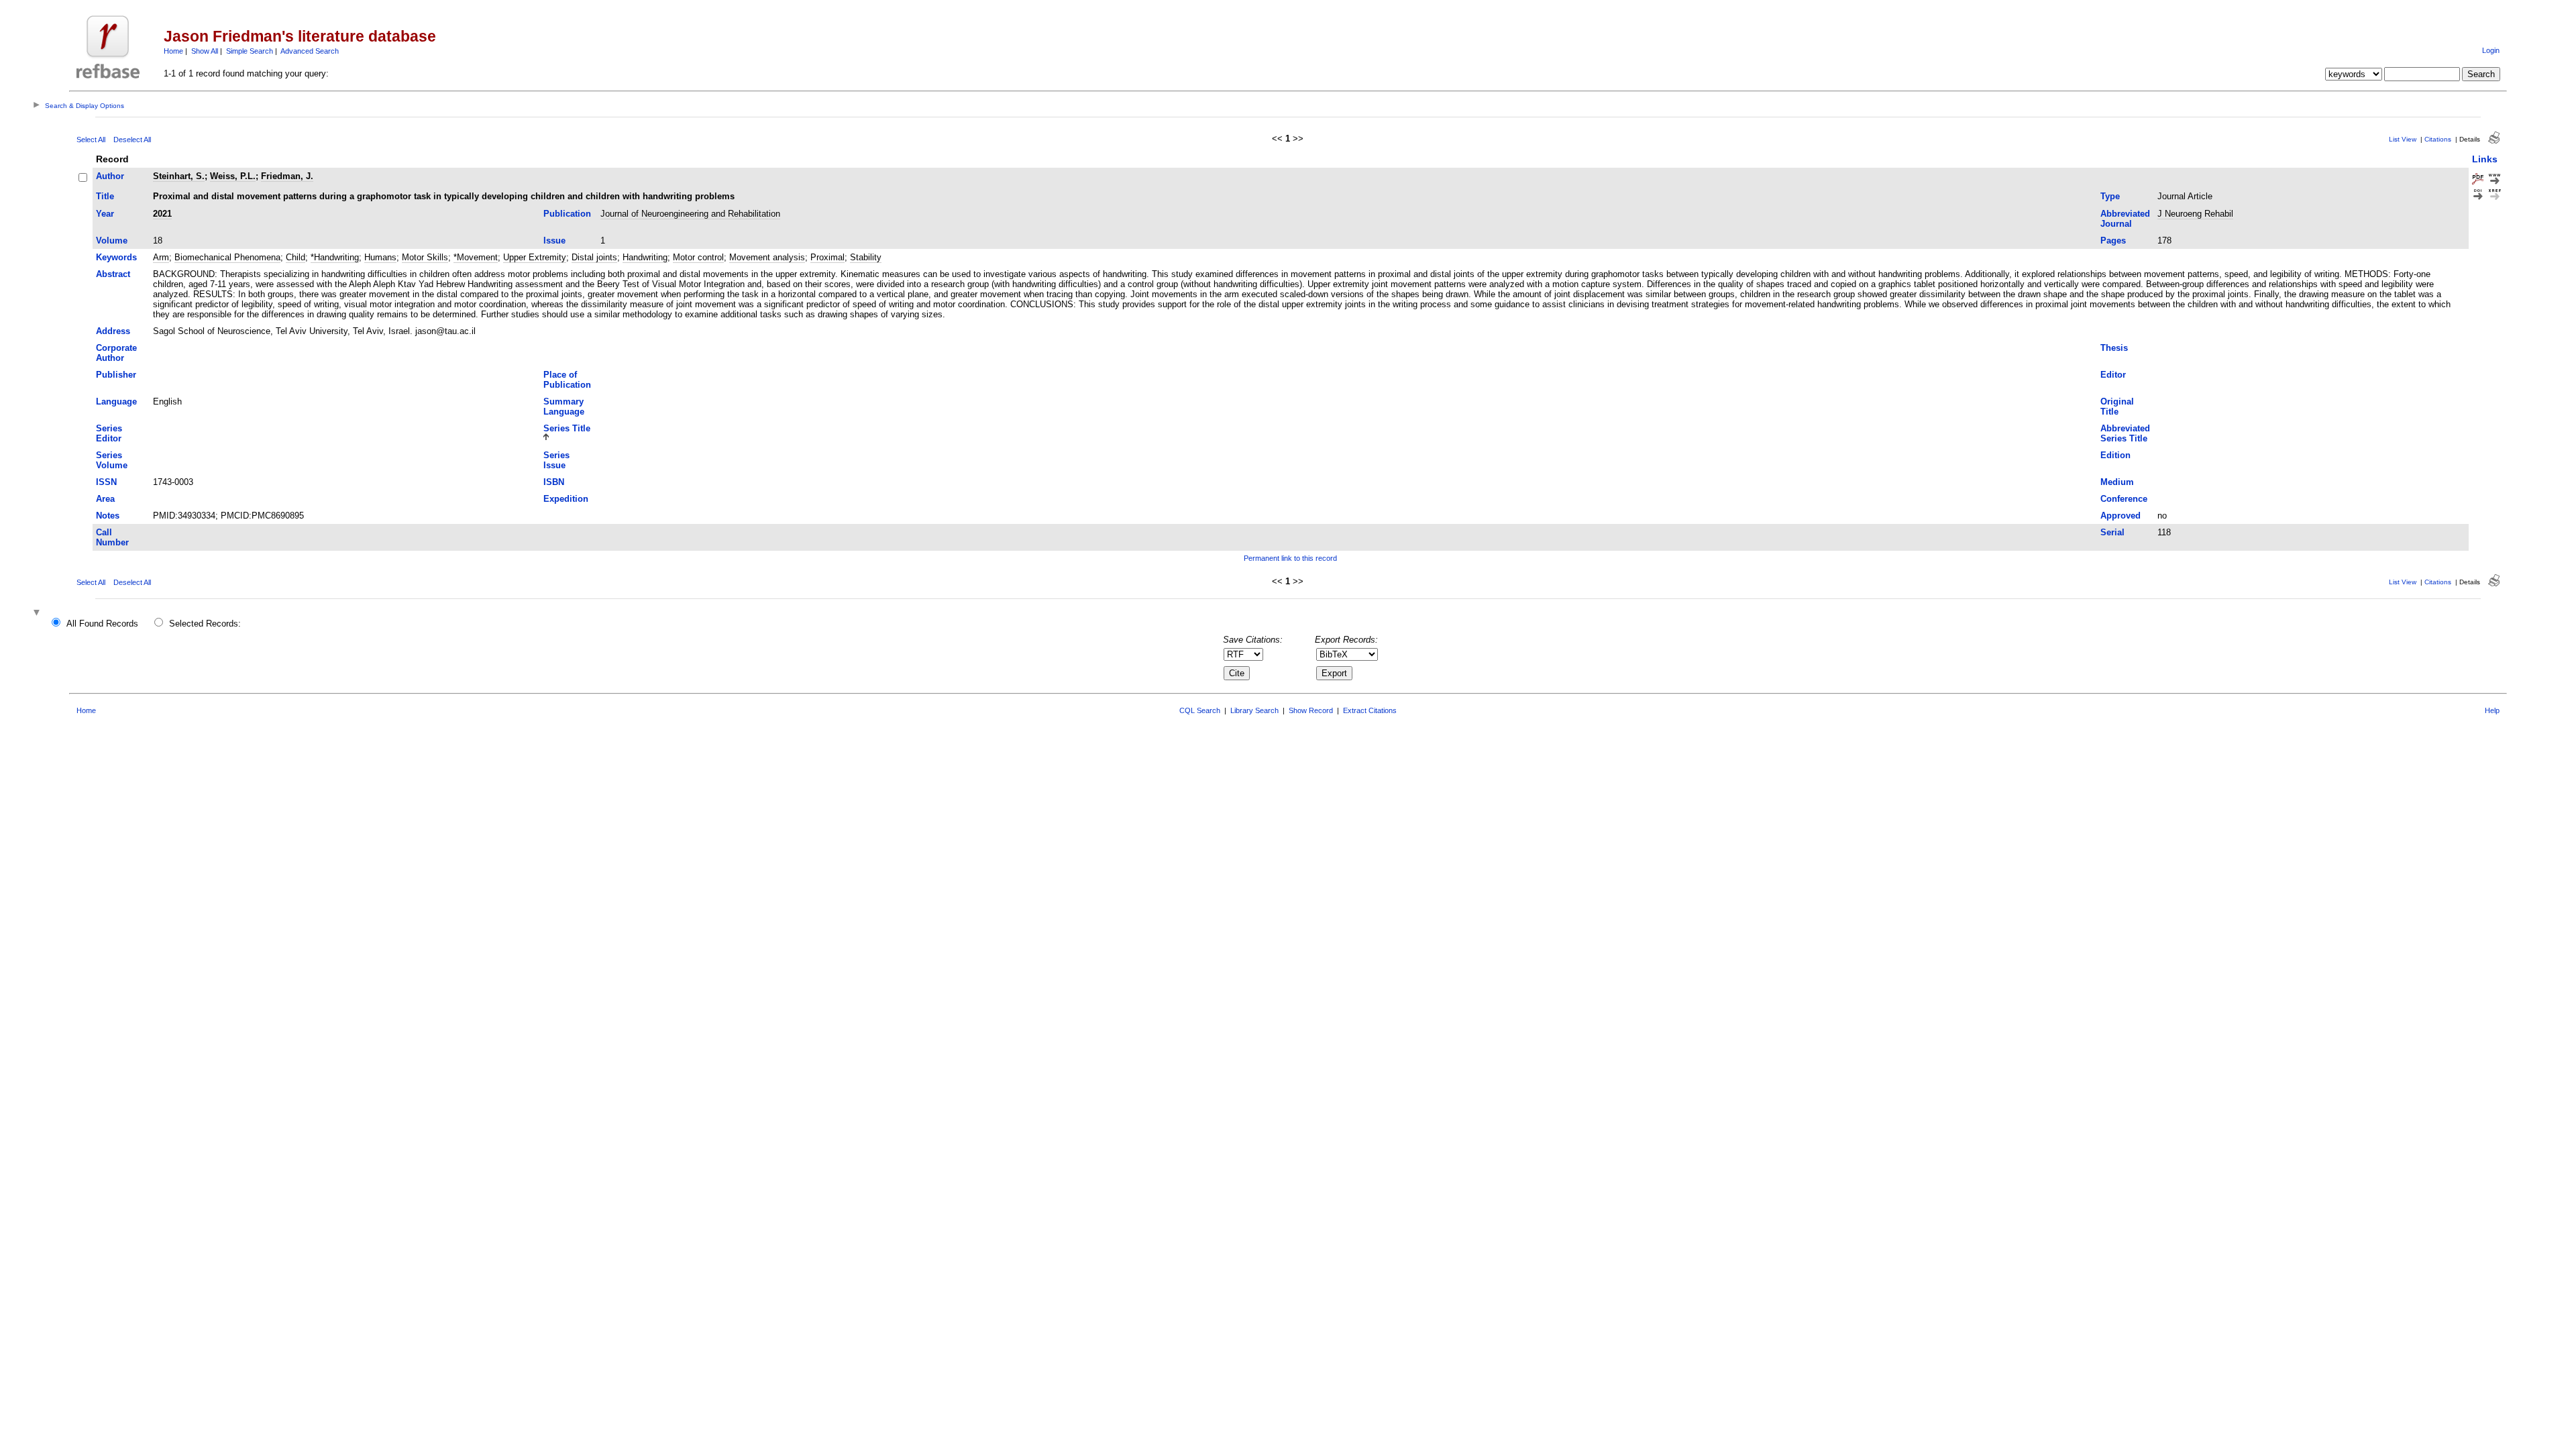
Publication (567, 214)
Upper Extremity (535, 257)
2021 (162, 214)
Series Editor (109, 433)
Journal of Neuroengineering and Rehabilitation (690, 214)
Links (2485, 159)
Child (296, 257)
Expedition (566, 499)
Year (105, 214)
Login (2491, 50)
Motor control (698, 257)
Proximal (827, 257)
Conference (2124, 499)
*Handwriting (335, 257)
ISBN (554, 482)
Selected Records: (205, 624)
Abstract (113, 274)
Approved (2121, 516)
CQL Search (1200, 710)
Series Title (567, 428)
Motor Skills (425, 257)
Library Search (1254, 710)
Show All (205, 51)
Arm (161, 257)
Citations (2438, 139)
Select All (91, 140)
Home (173, 51)
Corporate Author (116, 353)
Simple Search (250, 51)
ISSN (106, 482)
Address (113, 331)
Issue (554, 240)
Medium (2117, 482)
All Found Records (102, 624)
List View (2403, 139)
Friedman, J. (287, 176)
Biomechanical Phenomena (227, 257)
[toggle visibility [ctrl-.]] (38, 613)
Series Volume (112, 460)
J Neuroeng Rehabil (2195, 214)
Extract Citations (1370, 710)
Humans (380, 257)
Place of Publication (567, 380)
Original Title (2117, 407)
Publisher (116, 375)
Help (2492, 710)
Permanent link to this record (1290, 558)
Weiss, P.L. (233, 176)
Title (105, 196)
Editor (2113, 375)
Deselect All (132, 140)
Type (2110, 196)
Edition (2115, 455)
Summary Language (564, 407)
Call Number (112, 537)
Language (116, 401)
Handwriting (645, 257)
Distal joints (594, 257)
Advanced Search (310, 51)
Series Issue (556, 460)
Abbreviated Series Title (2125, 433)
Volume (112, 240)
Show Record (1311, 710)
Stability (866, 257)
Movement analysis (767, 257)
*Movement (476, 257)
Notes (108, 516)
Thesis (2114, 348)
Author (110, 176)
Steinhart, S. (179, 176)
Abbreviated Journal (2125, 219)
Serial (2112, 532)
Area (105, 499)
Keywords (116, 257)
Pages (2113, 240)
